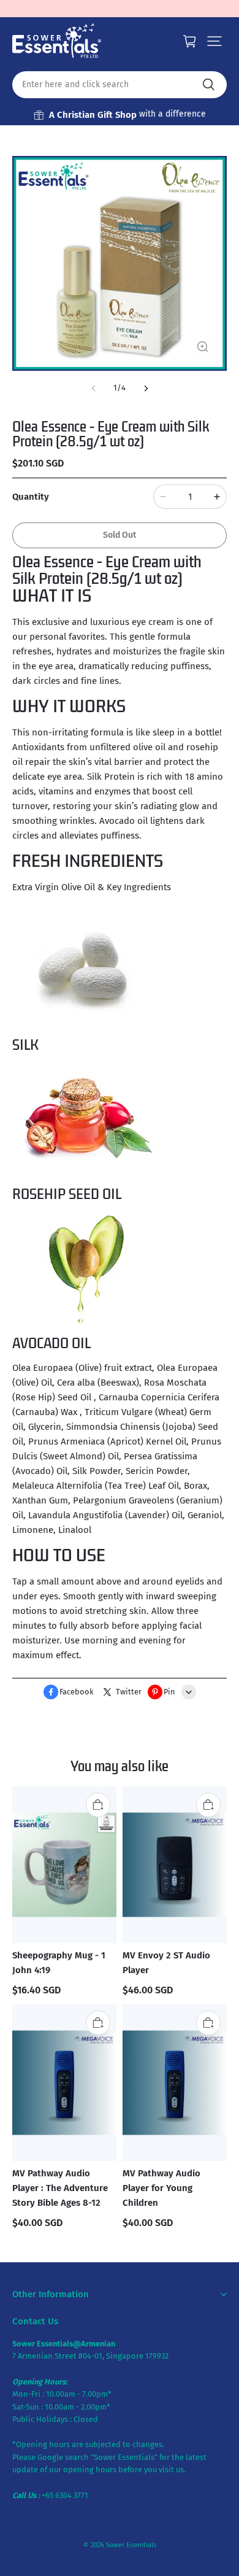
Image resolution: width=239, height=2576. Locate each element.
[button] (214, 41)
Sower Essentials (131, 2545)
